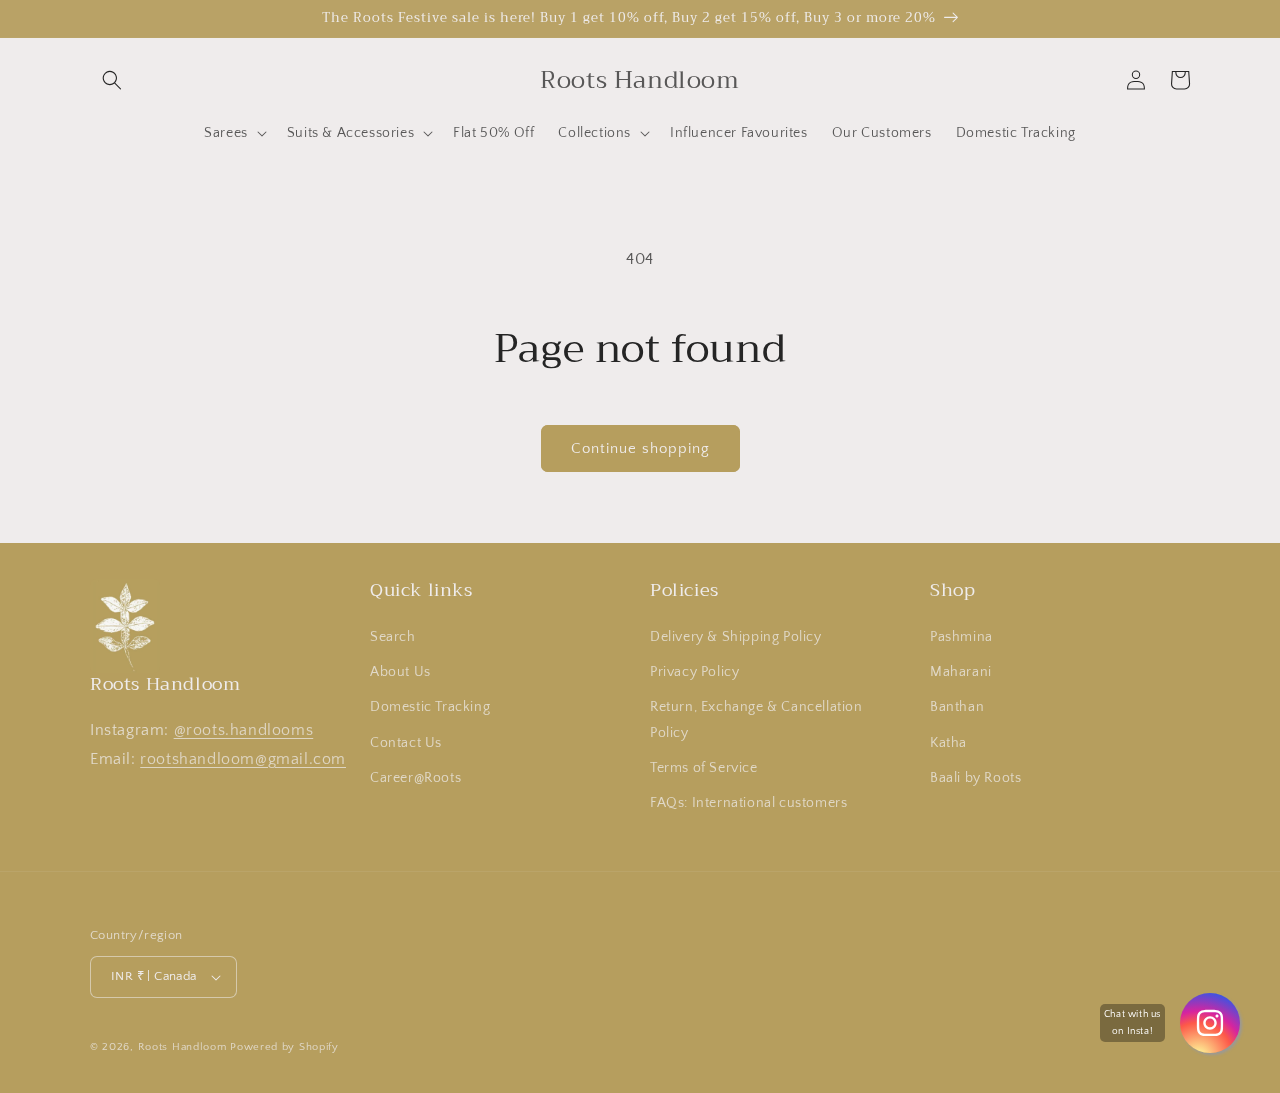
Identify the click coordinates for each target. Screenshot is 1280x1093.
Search (393, 637)
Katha (948, 743)
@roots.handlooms (244, 730)
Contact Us (406, 743)
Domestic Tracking (430, 707)
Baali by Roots (975, 778)
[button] (112, 80)
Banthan (957, 707)
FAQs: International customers (748, 803)
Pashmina (961, 637)
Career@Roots (415, 778)
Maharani (961, 672)
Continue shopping (640, 448)
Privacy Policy (694, 672)
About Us (400, 672)
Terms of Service (704, 768)
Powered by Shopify (284, 1047)
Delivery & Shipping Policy (736, 637)
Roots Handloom (182, 1047)
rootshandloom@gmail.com (243, 759)
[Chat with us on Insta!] (1210, 1023)
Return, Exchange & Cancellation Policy (756, 719)
